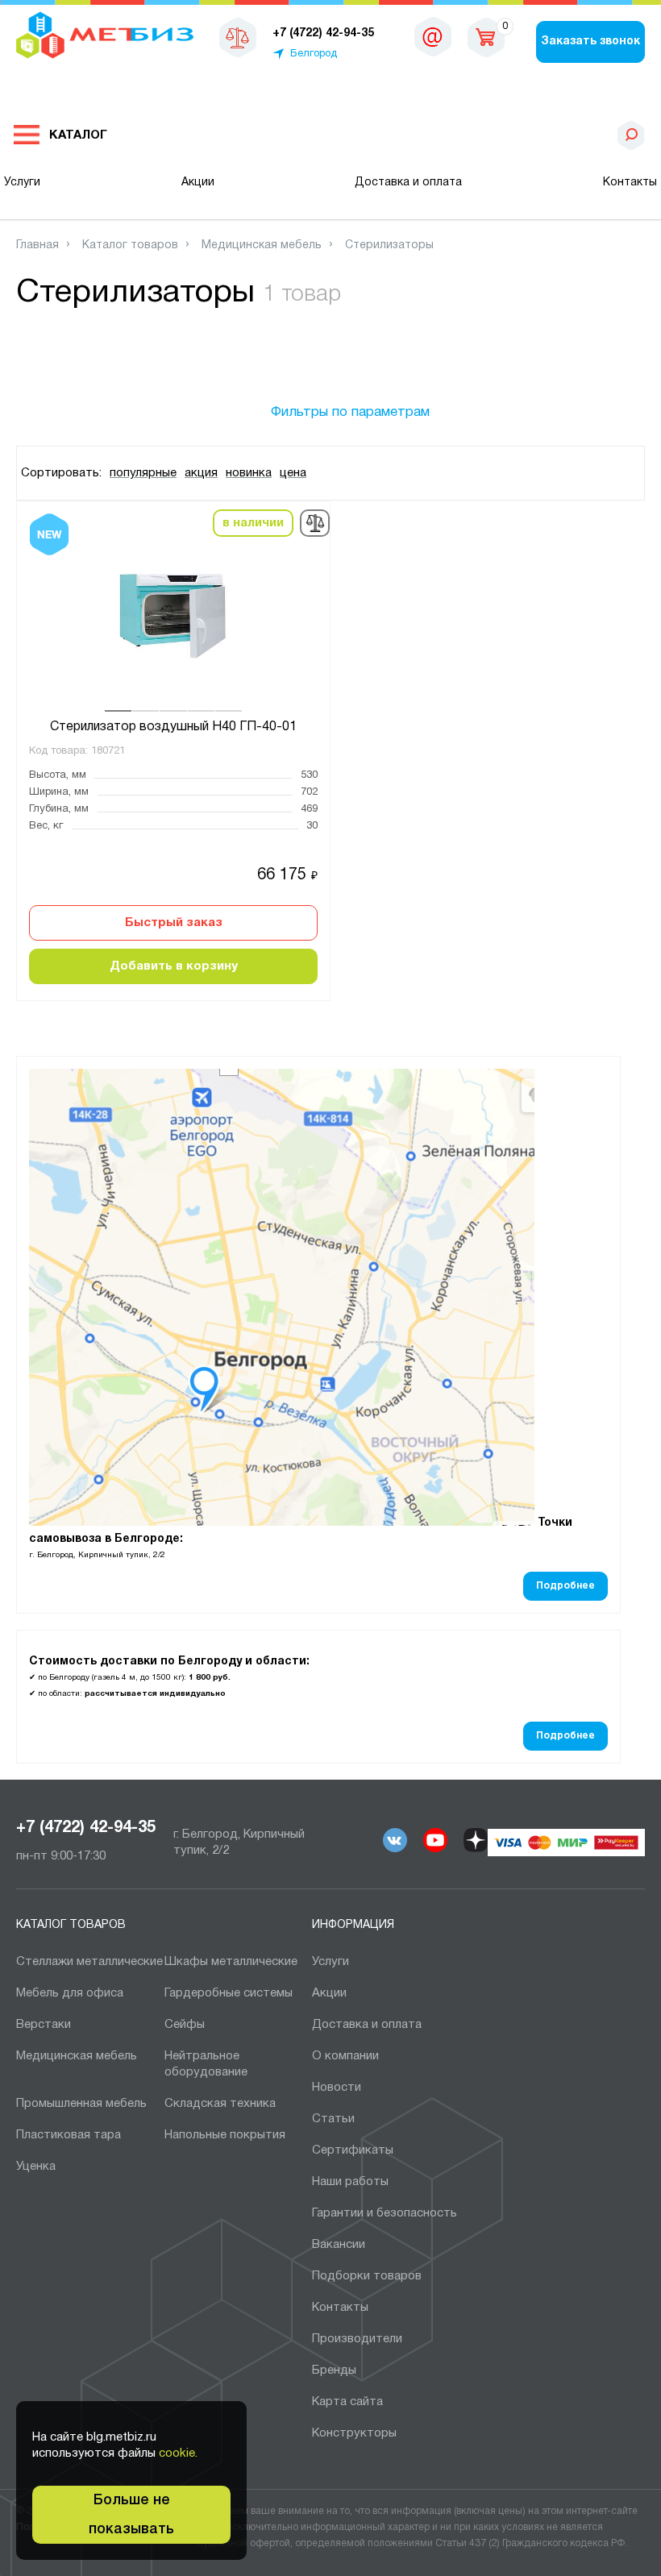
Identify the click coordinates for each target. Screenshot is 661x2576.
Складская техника (220, 2104)
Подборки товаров (367, 2276)
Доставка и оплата (408, 183)
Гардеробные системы (229, 1993)
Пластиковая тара (69, 2135)
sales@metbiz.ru (433, 40)
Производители (357, 2339)
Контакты (630, 183)
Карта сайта (347, 2402)
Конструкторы (354, 2433)
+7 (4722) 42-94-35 (86, 1828)
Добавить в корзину (174, 966)
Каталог (78, 135)
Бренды (334, 2370)
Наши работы (350, 2182)
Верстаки (44, 2025)
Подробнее (565, 1586)
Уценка (36, 2167)
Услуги (22, 183)
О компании (345, 2056)
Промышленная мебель (81, 2104)
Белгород (314, 54)
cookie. (178, 2453)
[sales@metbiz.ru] (433, 36)
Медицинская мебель (77, 2056)
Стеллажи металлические (89, 1962)
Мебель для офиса (70, 1993)
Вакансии (339, 2245)
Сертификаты (353, 2150)
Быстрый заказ (174, 923)
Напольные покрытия (225, 2135)
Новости (337, 2088)
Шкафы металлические (231, 1962)
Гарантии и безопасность (385, 2213)
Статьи (333, 2119)
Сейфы (185, 2025)
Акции (198, 183)
